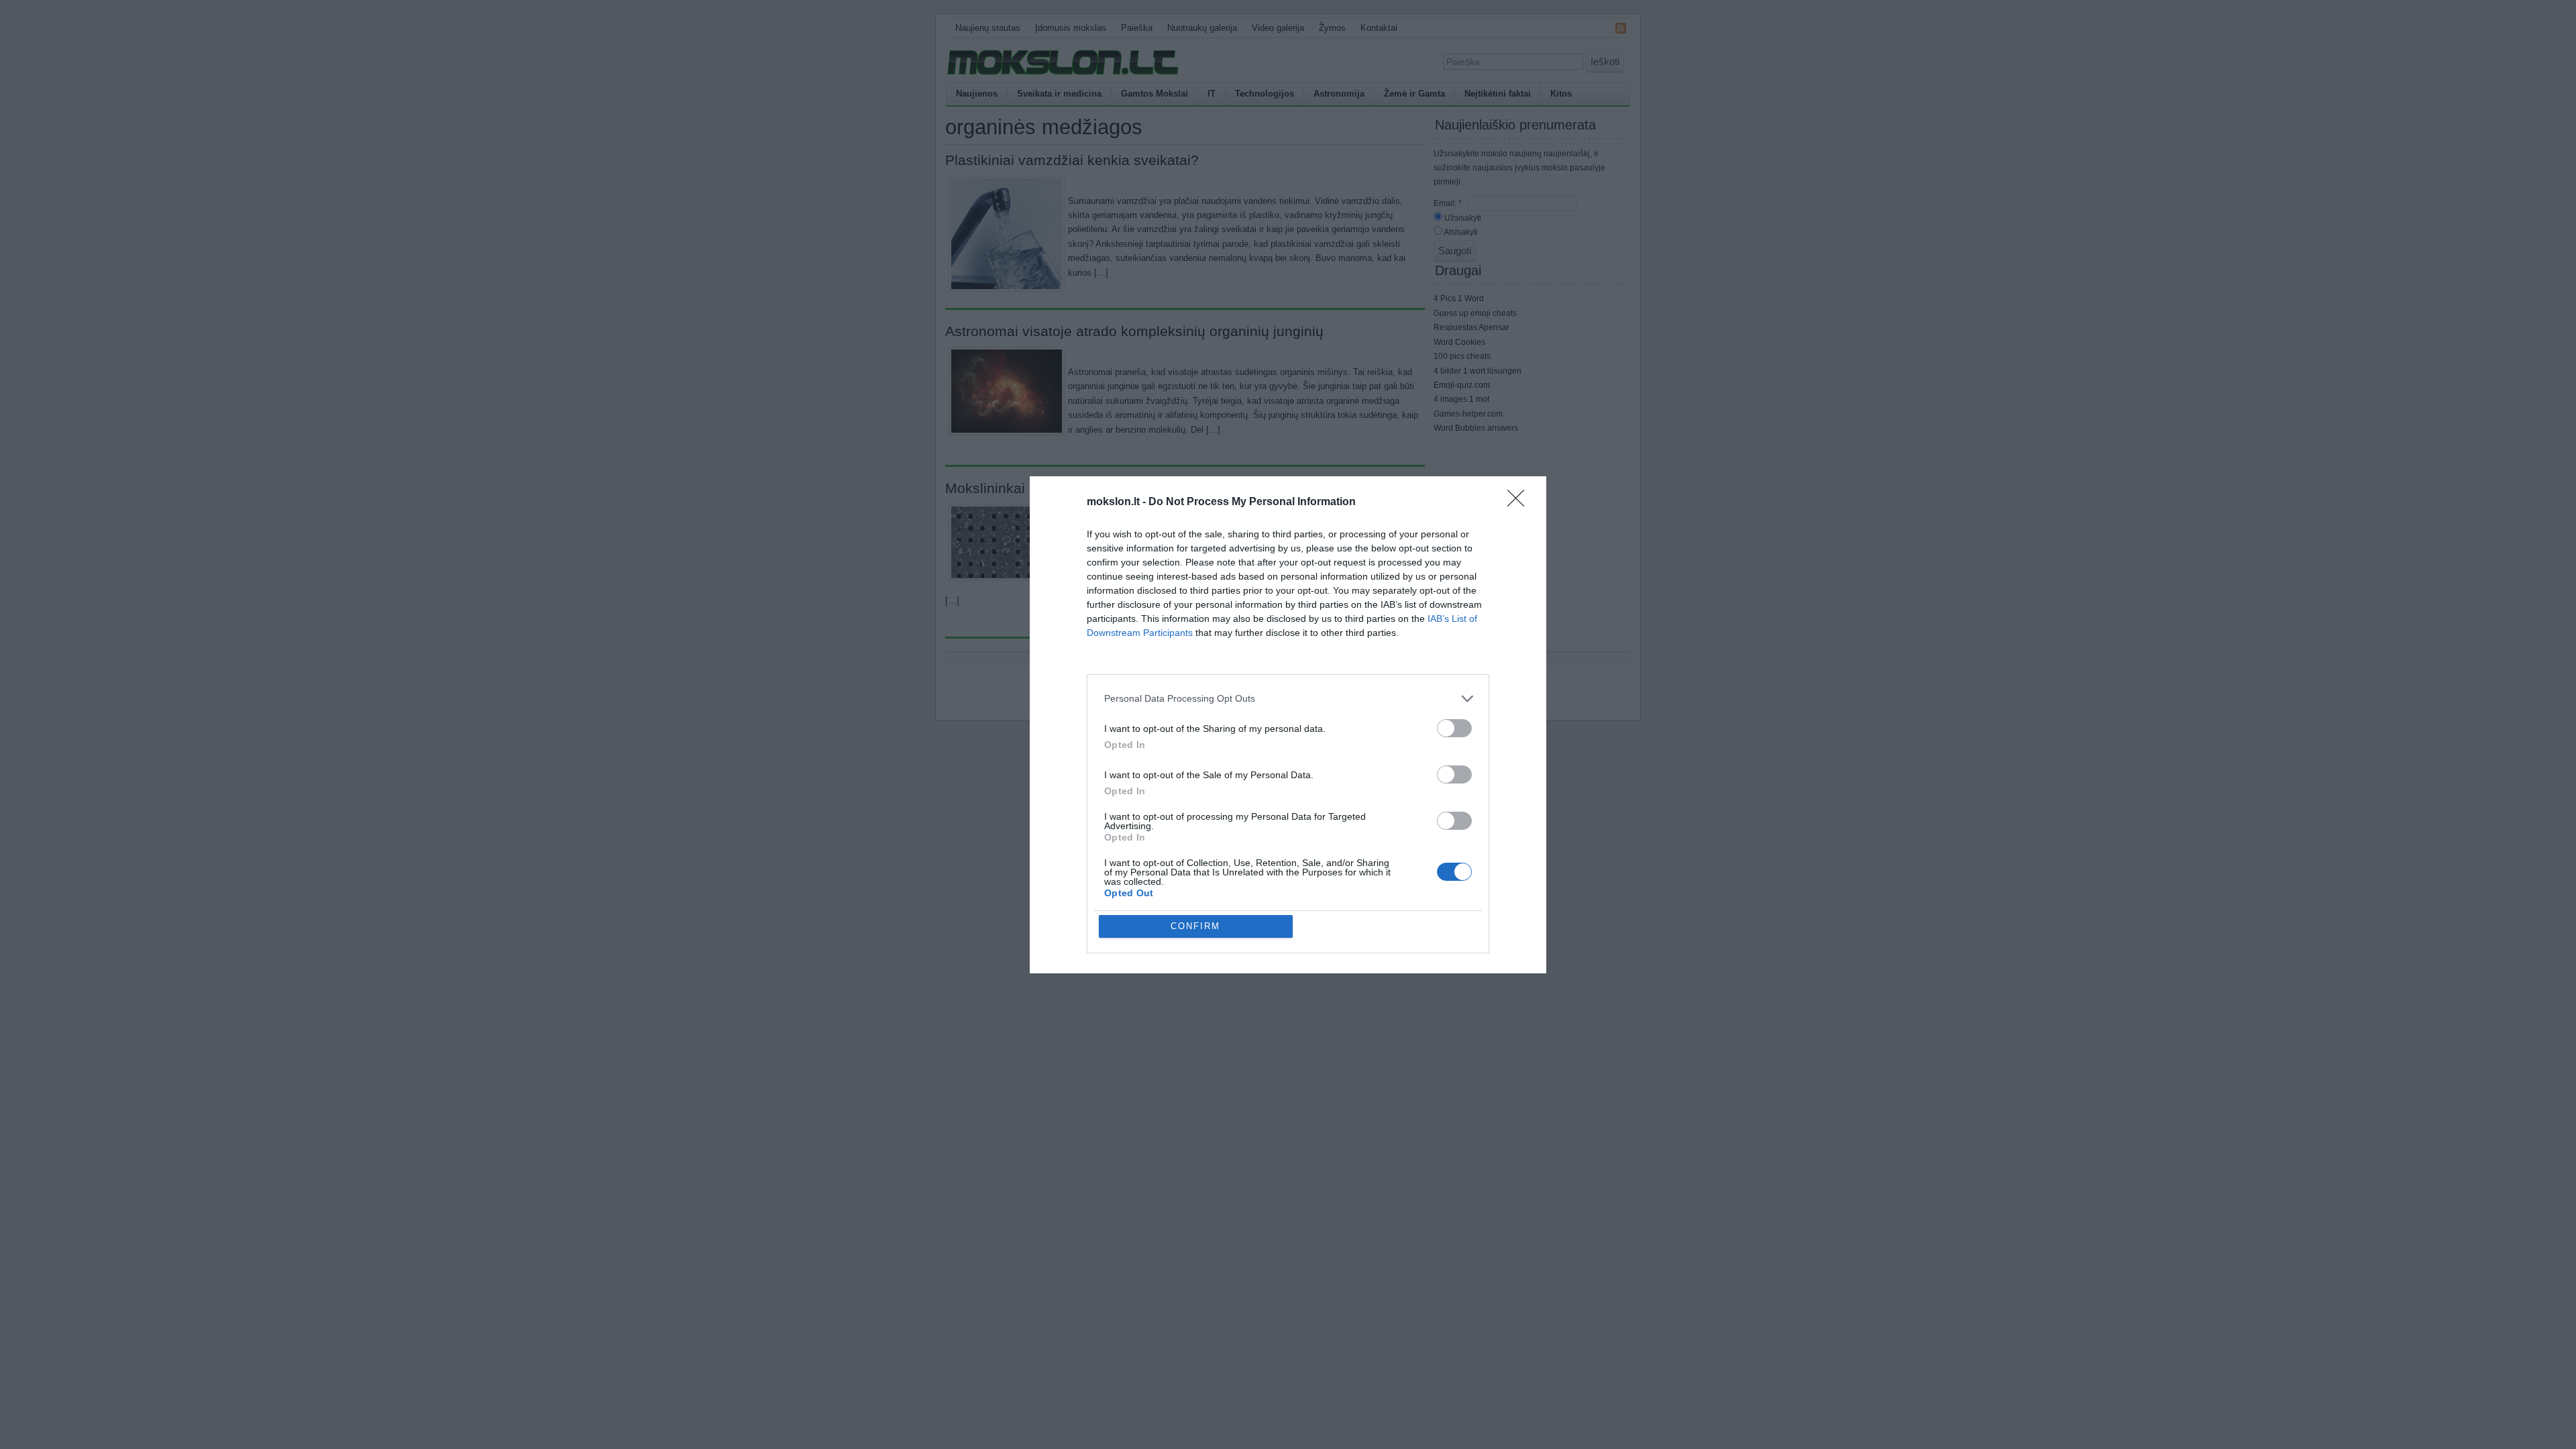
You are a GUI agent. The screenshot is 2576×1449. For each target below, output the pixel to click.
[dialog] (1288, 725)
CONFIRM (1195, 926)
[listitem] (1288, 699)
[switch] (1454, 728)
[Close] (1520, 502)
